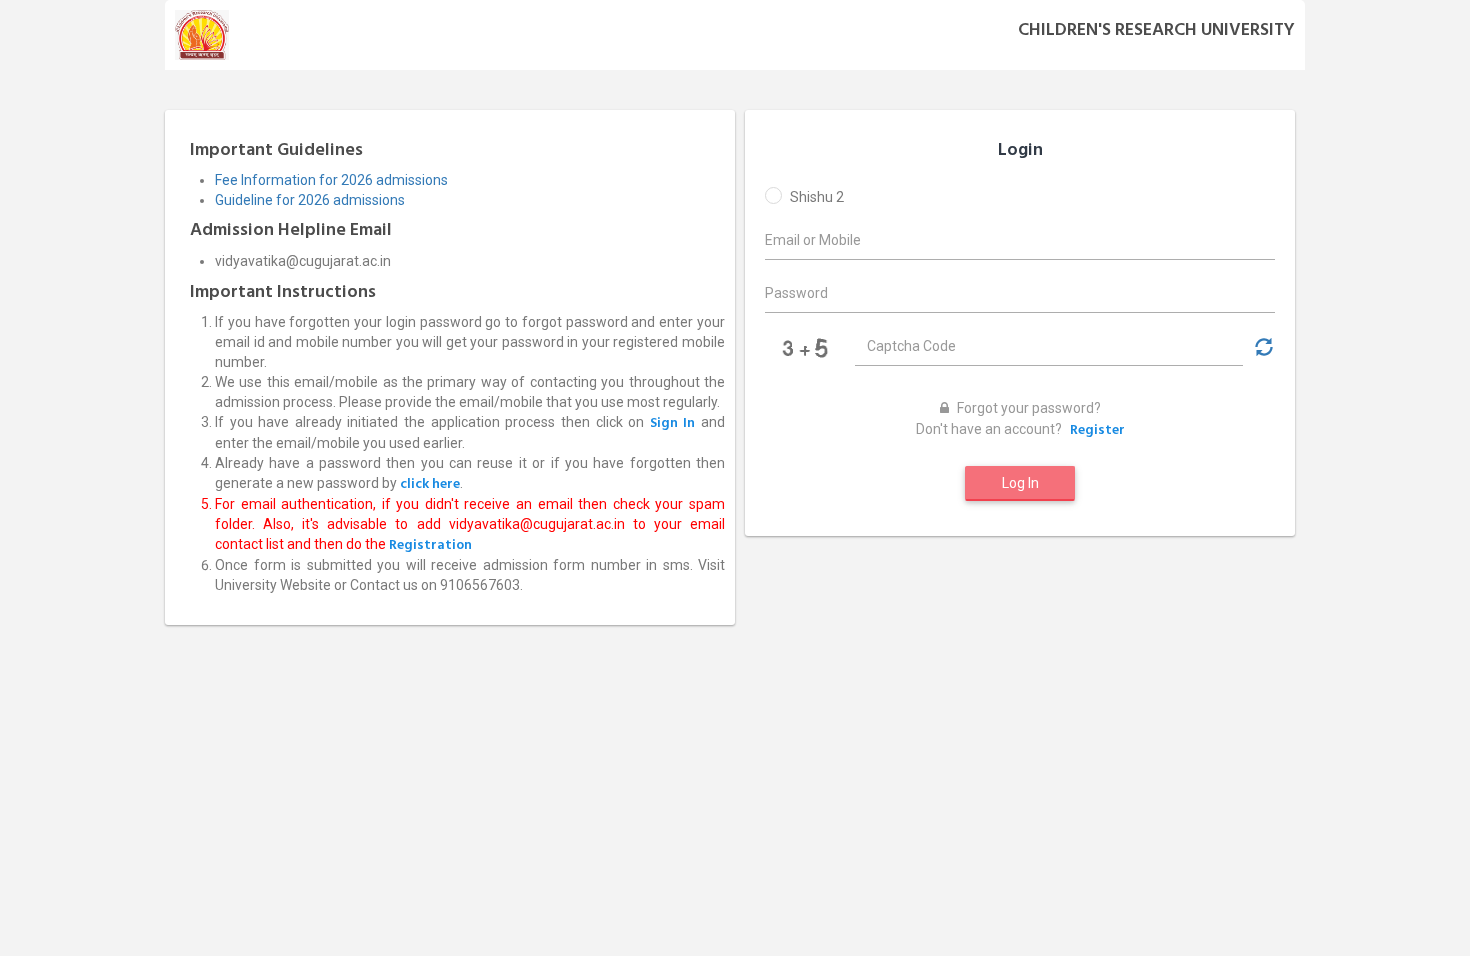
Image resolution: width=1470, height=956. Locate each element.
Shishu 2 (817, 197)
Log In (1020, 483)
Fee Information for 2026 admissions (331, 180)
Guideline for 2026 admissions (310, 200)
